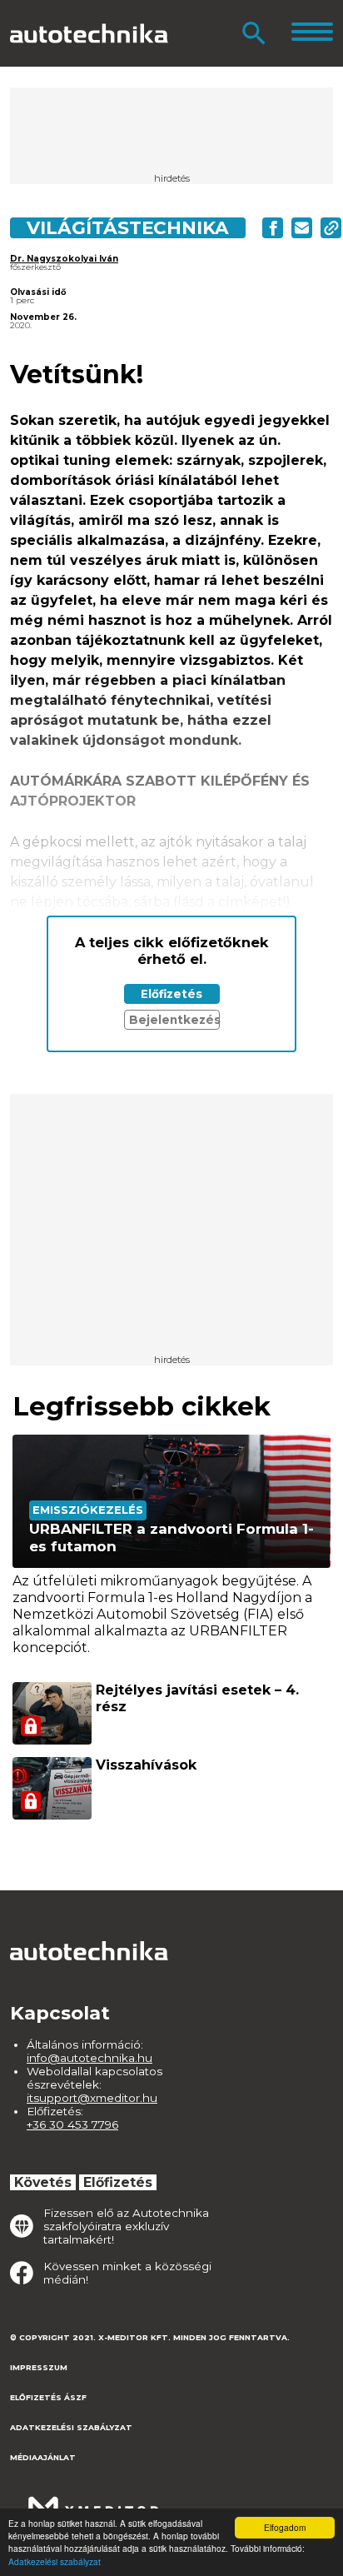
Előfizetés (171, 994)
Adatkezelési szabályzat (55, 2561)
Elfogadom (285, 2527)
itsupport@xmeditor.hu (92, 2098)
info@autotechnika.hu (89, 2058)
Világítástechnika (128, 227)
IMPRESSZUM (39, 2367)
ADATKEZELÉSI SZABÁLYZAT (71, 2427)
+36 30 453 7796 (72, 2124)
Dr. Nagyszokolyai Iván (64, 259)
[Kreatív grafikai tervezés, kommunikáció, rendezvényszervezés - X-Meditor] (93, 2500)
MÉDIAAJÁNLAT (43, 2457)
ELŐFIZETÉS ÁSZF (48, 2397)
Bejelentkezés (174, 1020)
